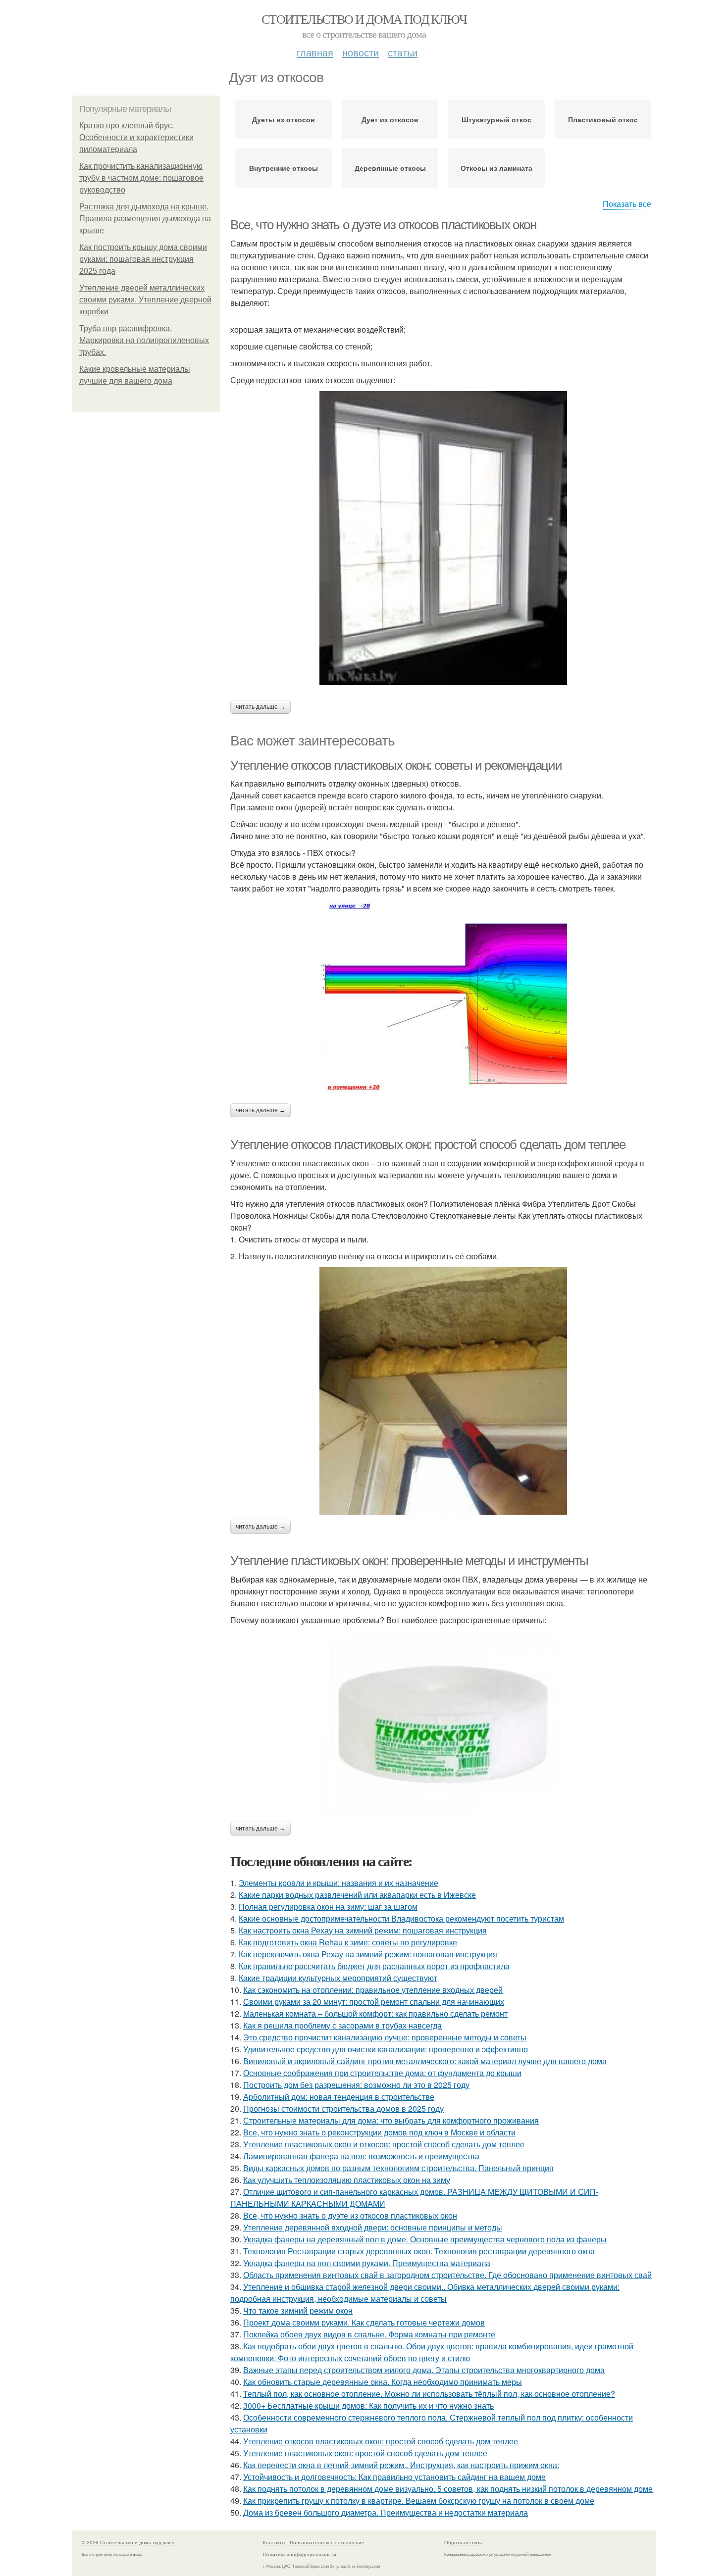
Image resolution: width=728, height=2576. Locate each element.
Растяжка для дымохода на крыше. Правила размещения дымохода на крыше (145, 219)
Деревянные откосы (390, 168)
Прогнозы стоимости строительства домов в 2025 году (343, 2108)
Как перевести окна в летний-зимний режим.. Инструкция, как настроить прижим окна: (401, 2465)
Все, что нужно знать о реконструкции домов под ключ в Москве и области (379, 2132)
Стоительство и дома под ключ (364, 19)
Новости (361, 52)
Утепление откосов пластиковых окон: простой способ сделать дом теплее (428, 1144)
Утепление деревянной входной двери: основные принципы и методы (373, 2227)
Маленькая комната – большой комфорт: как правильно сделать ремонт (375, 2013)
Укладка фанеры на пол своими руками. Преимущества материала (367, 2263)
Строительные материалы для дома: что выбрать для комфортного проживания (391, 2120)
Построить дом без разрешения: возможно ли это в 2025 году (356, 2085)
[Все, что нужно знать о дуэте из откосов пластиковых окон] (443, 538)
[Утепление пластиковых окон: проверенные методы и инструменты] (443, 1724)
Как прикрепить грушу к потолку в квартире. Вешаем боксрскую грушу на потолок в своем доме (419, 2501)
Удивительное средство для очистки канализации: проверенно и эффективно (386, 2049)
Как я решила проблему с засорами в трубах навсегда (342, 2025)
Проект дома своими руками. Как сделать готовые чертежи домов (364, 2322)
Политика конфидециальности (300, 2554)
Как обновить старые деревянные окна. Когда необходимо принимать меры (383, 2382)
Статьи (403, 52)
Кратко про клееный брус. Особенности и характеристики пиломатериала (136, 137)
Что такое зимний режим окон (298, 2310)
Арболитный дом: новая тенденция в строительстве (339, 2097)
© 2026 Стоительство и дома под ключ (128, 2542)
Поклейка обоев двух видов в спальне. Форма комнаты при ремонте (369, 2334)
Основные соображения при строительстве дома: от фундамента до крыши (382, 2073)
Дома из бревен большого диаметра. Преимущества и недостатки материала (386, 2512)
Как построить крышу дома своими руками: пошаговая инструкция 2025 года (143, 259)
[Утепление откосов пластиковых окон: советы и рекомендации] (443, 999)
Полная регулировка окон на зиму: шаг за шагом (328, 1907)
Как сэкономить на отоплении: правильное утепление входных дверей (373, 1990)
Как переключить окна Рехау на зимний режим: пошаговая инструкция (368, 1954)
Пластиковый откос (603, 119)
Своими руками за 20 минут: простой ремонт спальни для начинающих (374, 2002)
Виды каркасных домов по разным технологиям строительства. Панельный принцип (398, 2168)
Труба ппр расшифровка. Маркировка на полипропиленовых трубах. (144, 340)
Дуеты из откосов (284, 119)
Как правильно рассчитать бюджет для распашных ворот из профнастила (374, 1966)
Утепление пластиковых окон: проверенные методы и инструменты (409, 1561)
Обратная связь (463, 2542)
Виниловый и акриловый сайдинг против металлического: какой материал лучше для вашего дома (425, 2061)
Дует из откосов (390, 119)
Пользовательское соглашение (327, 2542)
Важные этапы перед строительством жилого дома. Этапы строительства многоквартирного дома (424, 2370)
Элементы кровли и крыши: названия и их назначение (338, 1883)
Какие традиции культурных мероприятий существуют (338, 1978)
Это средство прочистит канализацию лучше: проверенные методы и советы (385, 2037)
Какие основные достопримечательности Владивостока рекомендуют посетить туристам (401, 1918)
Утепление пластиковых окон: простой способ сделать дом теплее (365, 2453)
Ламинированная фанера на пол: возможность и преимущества (361, 2156)
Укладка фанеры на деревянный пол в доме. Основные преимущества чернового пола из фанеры (425, 2239)
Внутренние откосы (284, 168)
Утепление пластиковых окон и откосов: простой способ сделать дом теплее (384, 2144)
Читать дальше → (260, 707)
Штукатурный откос (496, 119)
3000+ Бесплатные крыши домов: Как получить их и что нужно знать (368, 2405)
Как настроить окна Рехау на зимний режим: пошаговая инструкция (363, 1930)
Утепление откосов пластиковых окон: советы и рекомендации (396, 765)
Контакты (274, 2542)
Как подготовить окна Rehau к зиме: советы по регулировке (348, 1942)
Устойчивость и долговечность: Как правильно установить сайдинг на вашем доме (394, 2477)
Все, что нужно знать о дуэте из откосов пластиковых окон (383, 225)
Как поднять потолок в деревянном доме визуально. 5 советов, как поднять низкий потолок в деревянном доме (448, 2489)
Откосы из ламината (496, 168)
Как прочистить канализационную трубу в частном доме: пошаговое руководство (141, 178)
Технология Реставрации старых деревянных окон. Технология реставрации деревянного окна (419, 2251)
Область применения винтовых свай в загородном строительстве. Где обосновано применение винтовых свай (447, 2275)
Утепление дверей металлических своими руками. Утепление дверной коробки (145, 300)
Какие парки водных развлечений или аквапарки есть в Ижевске (357, 1895)
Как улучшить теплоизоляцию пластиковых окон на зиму (347, 2180)
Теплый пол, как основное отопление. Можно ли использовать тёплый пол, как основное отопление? (429, 2394)
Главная (315, 52)
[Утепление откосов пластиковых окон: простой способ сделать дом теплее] (443, 1391)
